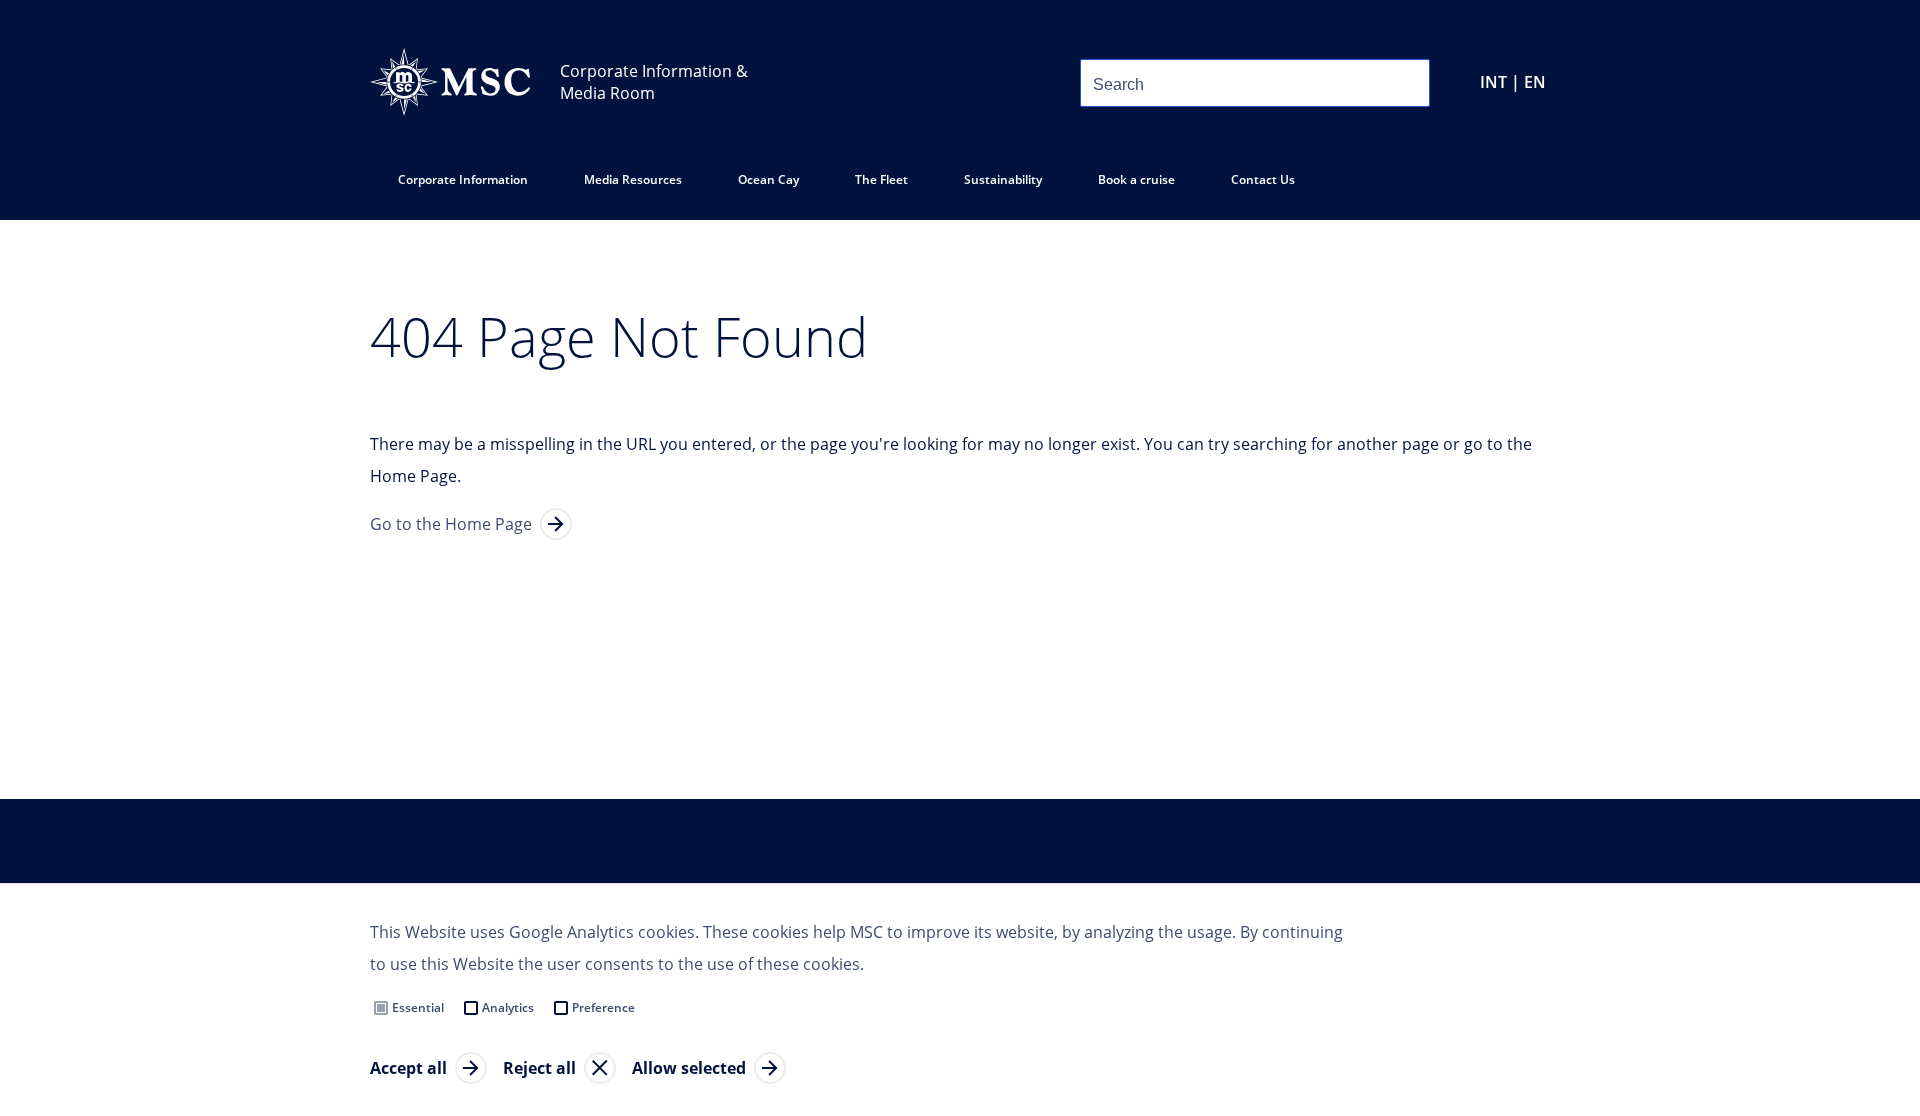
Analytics (508, 1007)
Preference (603, 1007)
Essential (418, 1007)
